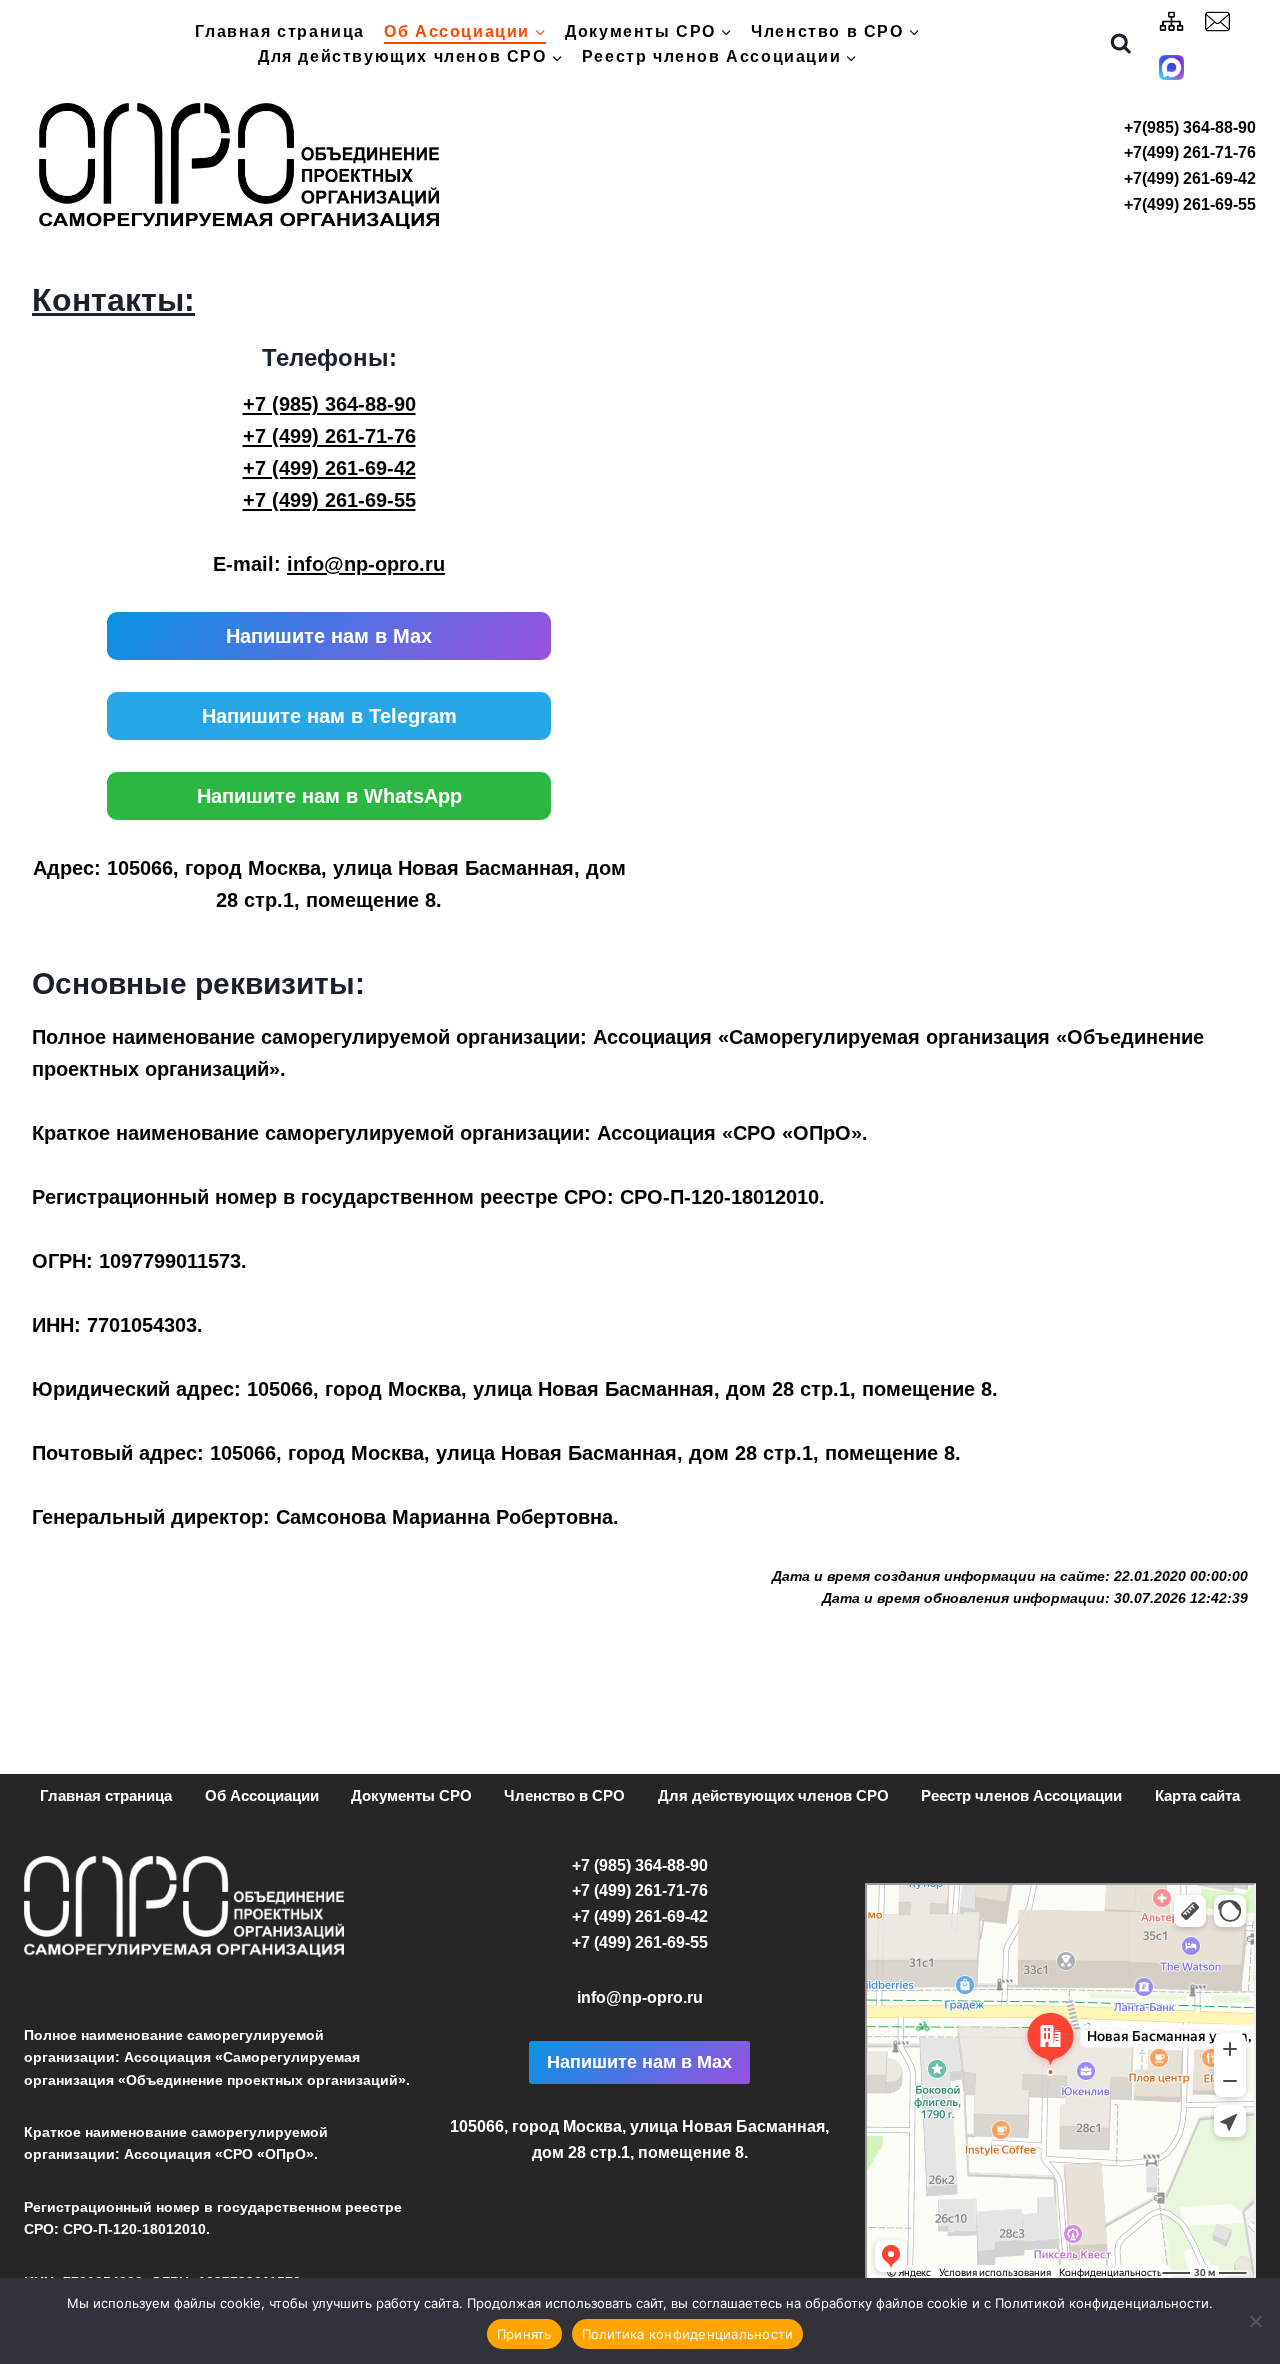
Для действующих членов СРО (773, 1795)
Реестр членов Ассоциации (1021, 1795)
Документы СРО (411, 1795)
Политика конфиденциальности (688, 2334)
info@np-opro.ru (366, 564)
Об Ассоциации (262, 1795)
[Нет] (1255, 2321)
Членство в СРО (564, 1795)
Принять (524, 2334)
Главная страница (280, 31)
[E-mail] (1218, 21)
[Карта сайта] (1172, 21)
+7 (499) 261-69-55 (329, 500)
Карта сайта (1197, 1795)
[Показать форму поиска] (1121, 44)
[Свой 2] (1172, 67)
